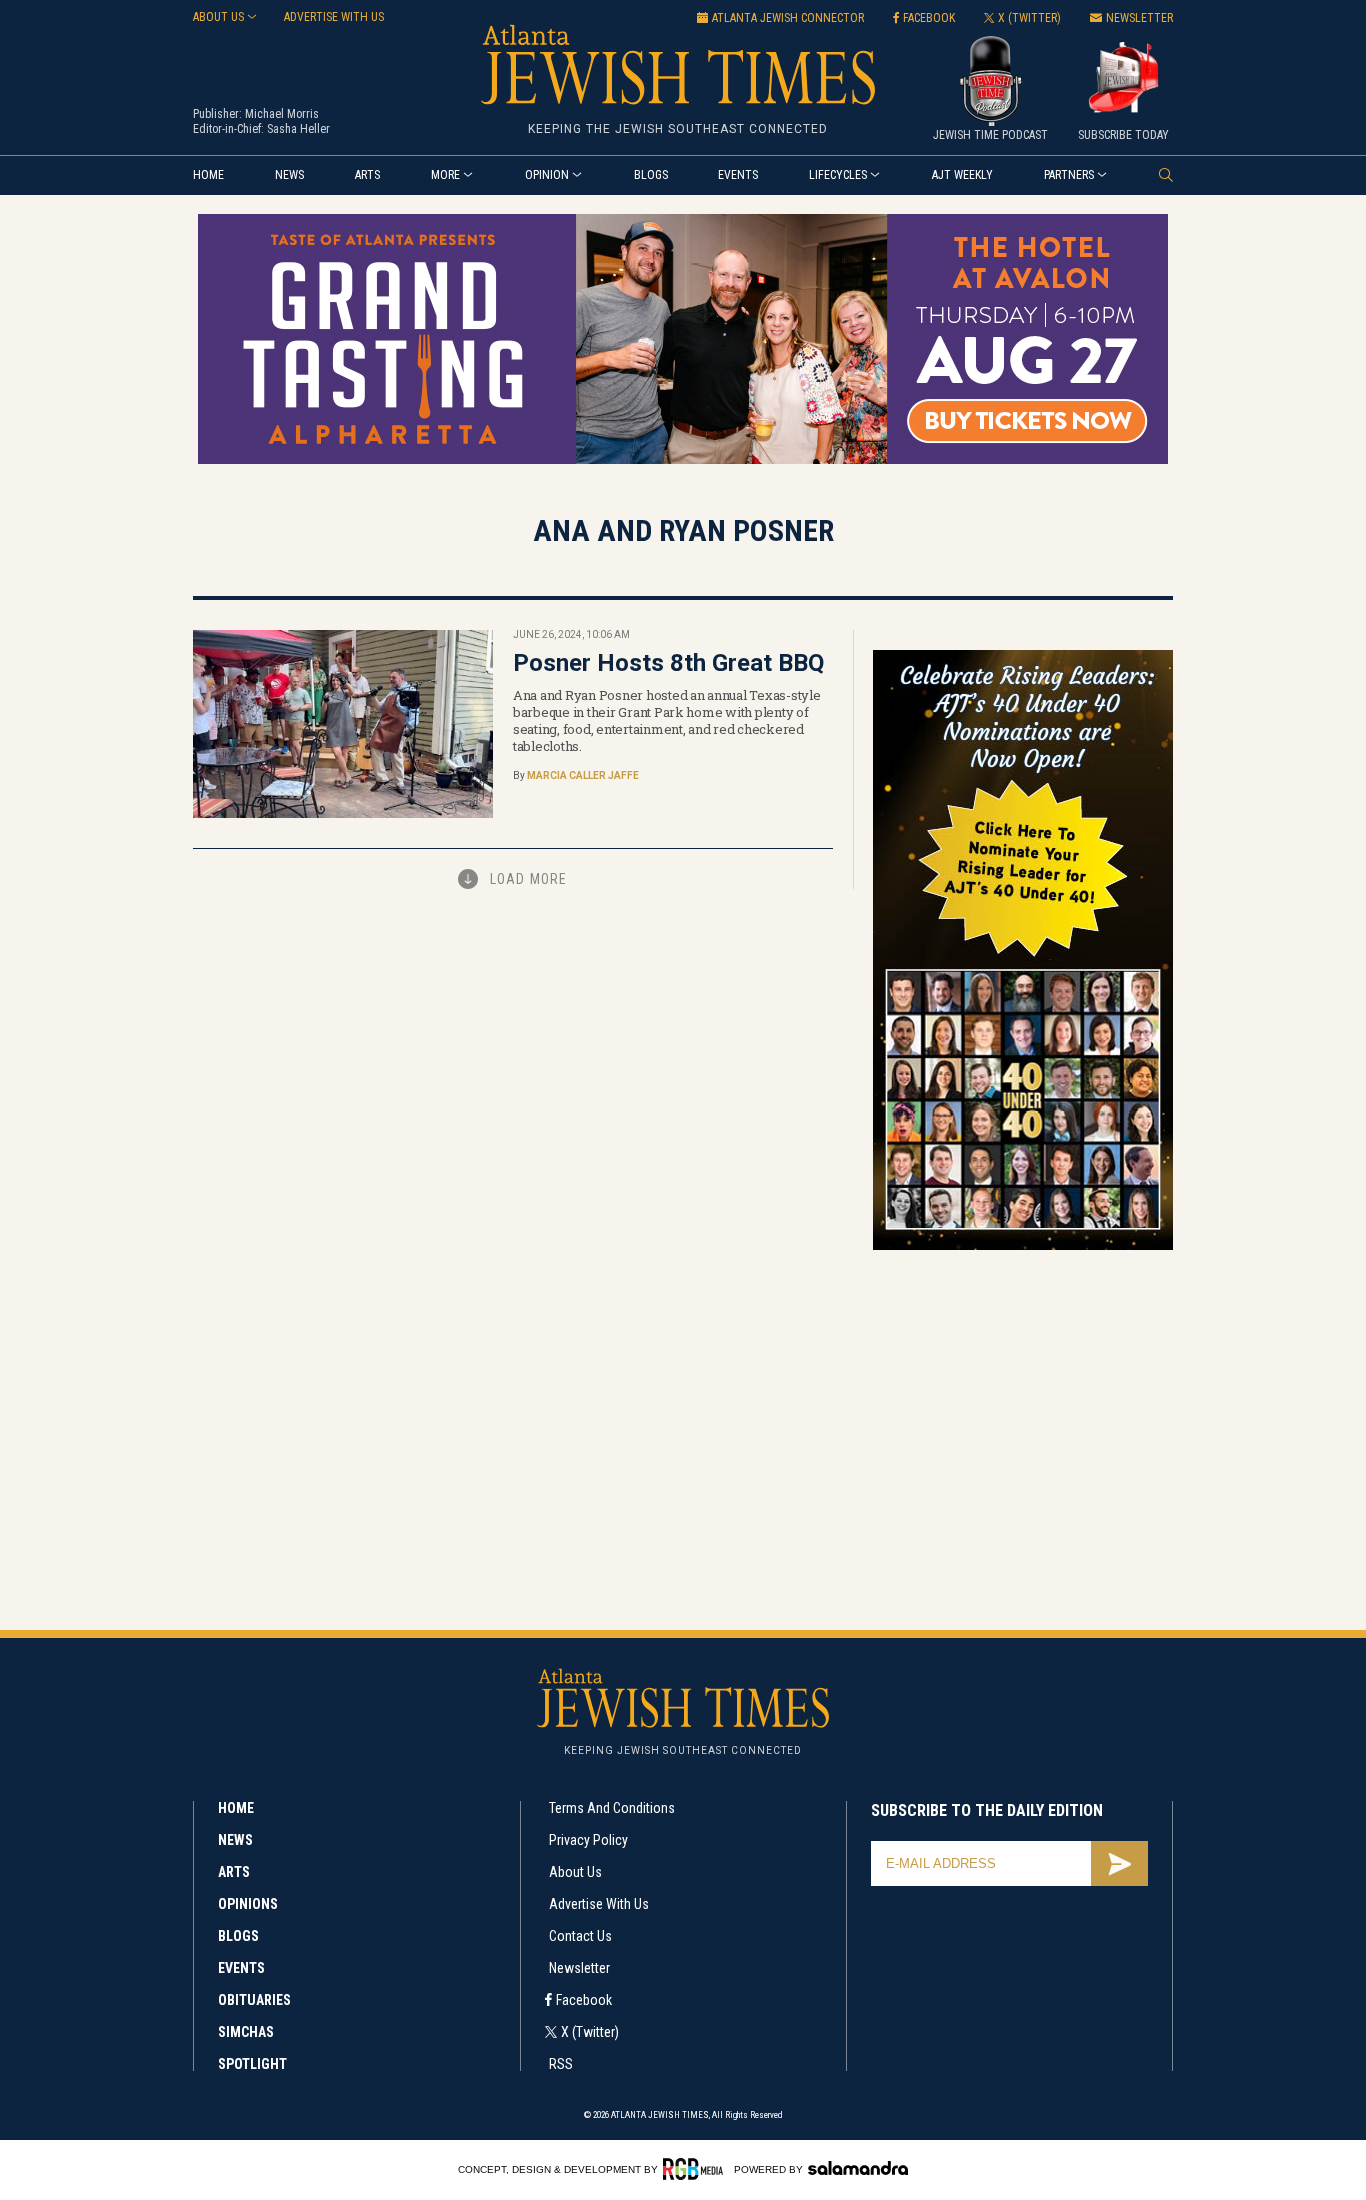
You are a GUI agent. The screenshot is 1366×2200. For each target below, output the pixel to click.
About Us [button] (218, 17)
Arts (367, 175)
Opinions (248, 1904)
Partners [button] (1069, 175)
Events (738, 175)
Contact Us (580, 1936)
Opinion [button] (547, 175)
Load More (528, 879)
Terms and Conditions (612, 1808)
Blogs (651, 175)
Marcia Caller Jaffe (583, 775)
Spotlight (252, 2064)
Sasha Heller (298, 129)
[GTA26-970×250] (683, 460)
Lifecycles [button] (838, 175)
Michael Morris (282, 114)
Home (208, 175)
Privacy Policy (588, 1840)
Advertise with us (334, 17)
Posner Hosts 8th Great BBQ (668, 663)
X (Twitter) (590, 2032)
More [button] (445, 175)
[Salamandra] (858, 2168)
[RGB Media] (696, 2169)
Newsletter (579, 1968)
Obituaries (254, 2000)
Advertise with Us (599, 1904)
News (289, 175)
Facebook (584, 2000)
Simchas (246, 2032)
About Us (575, 1872)
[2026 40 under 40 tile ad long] (1023, 1246)
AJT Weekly (962, 175)
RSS (561, 2064)
